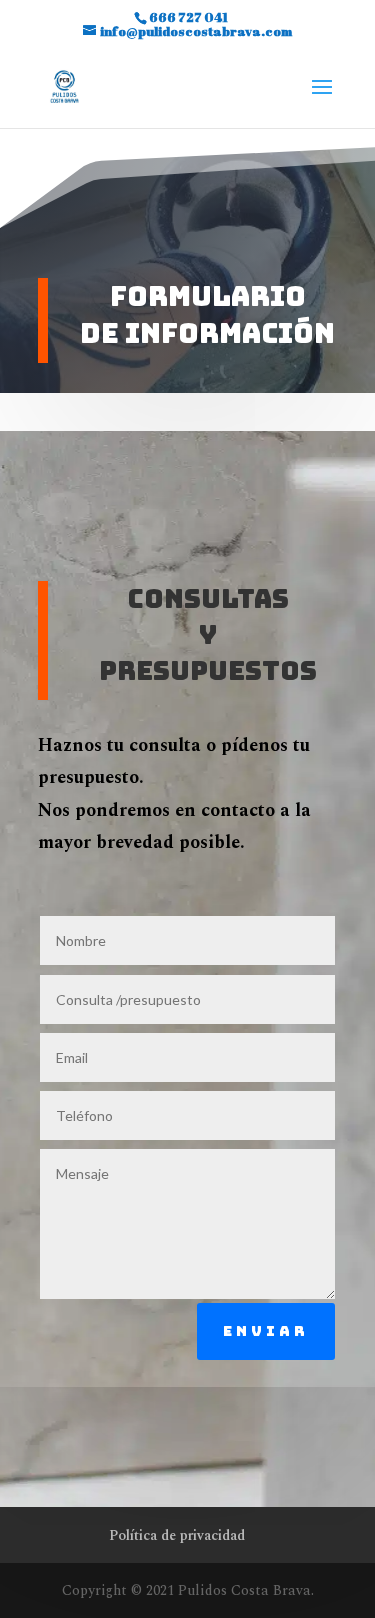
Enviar (266, 1331)
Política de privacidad (177, 1535)
